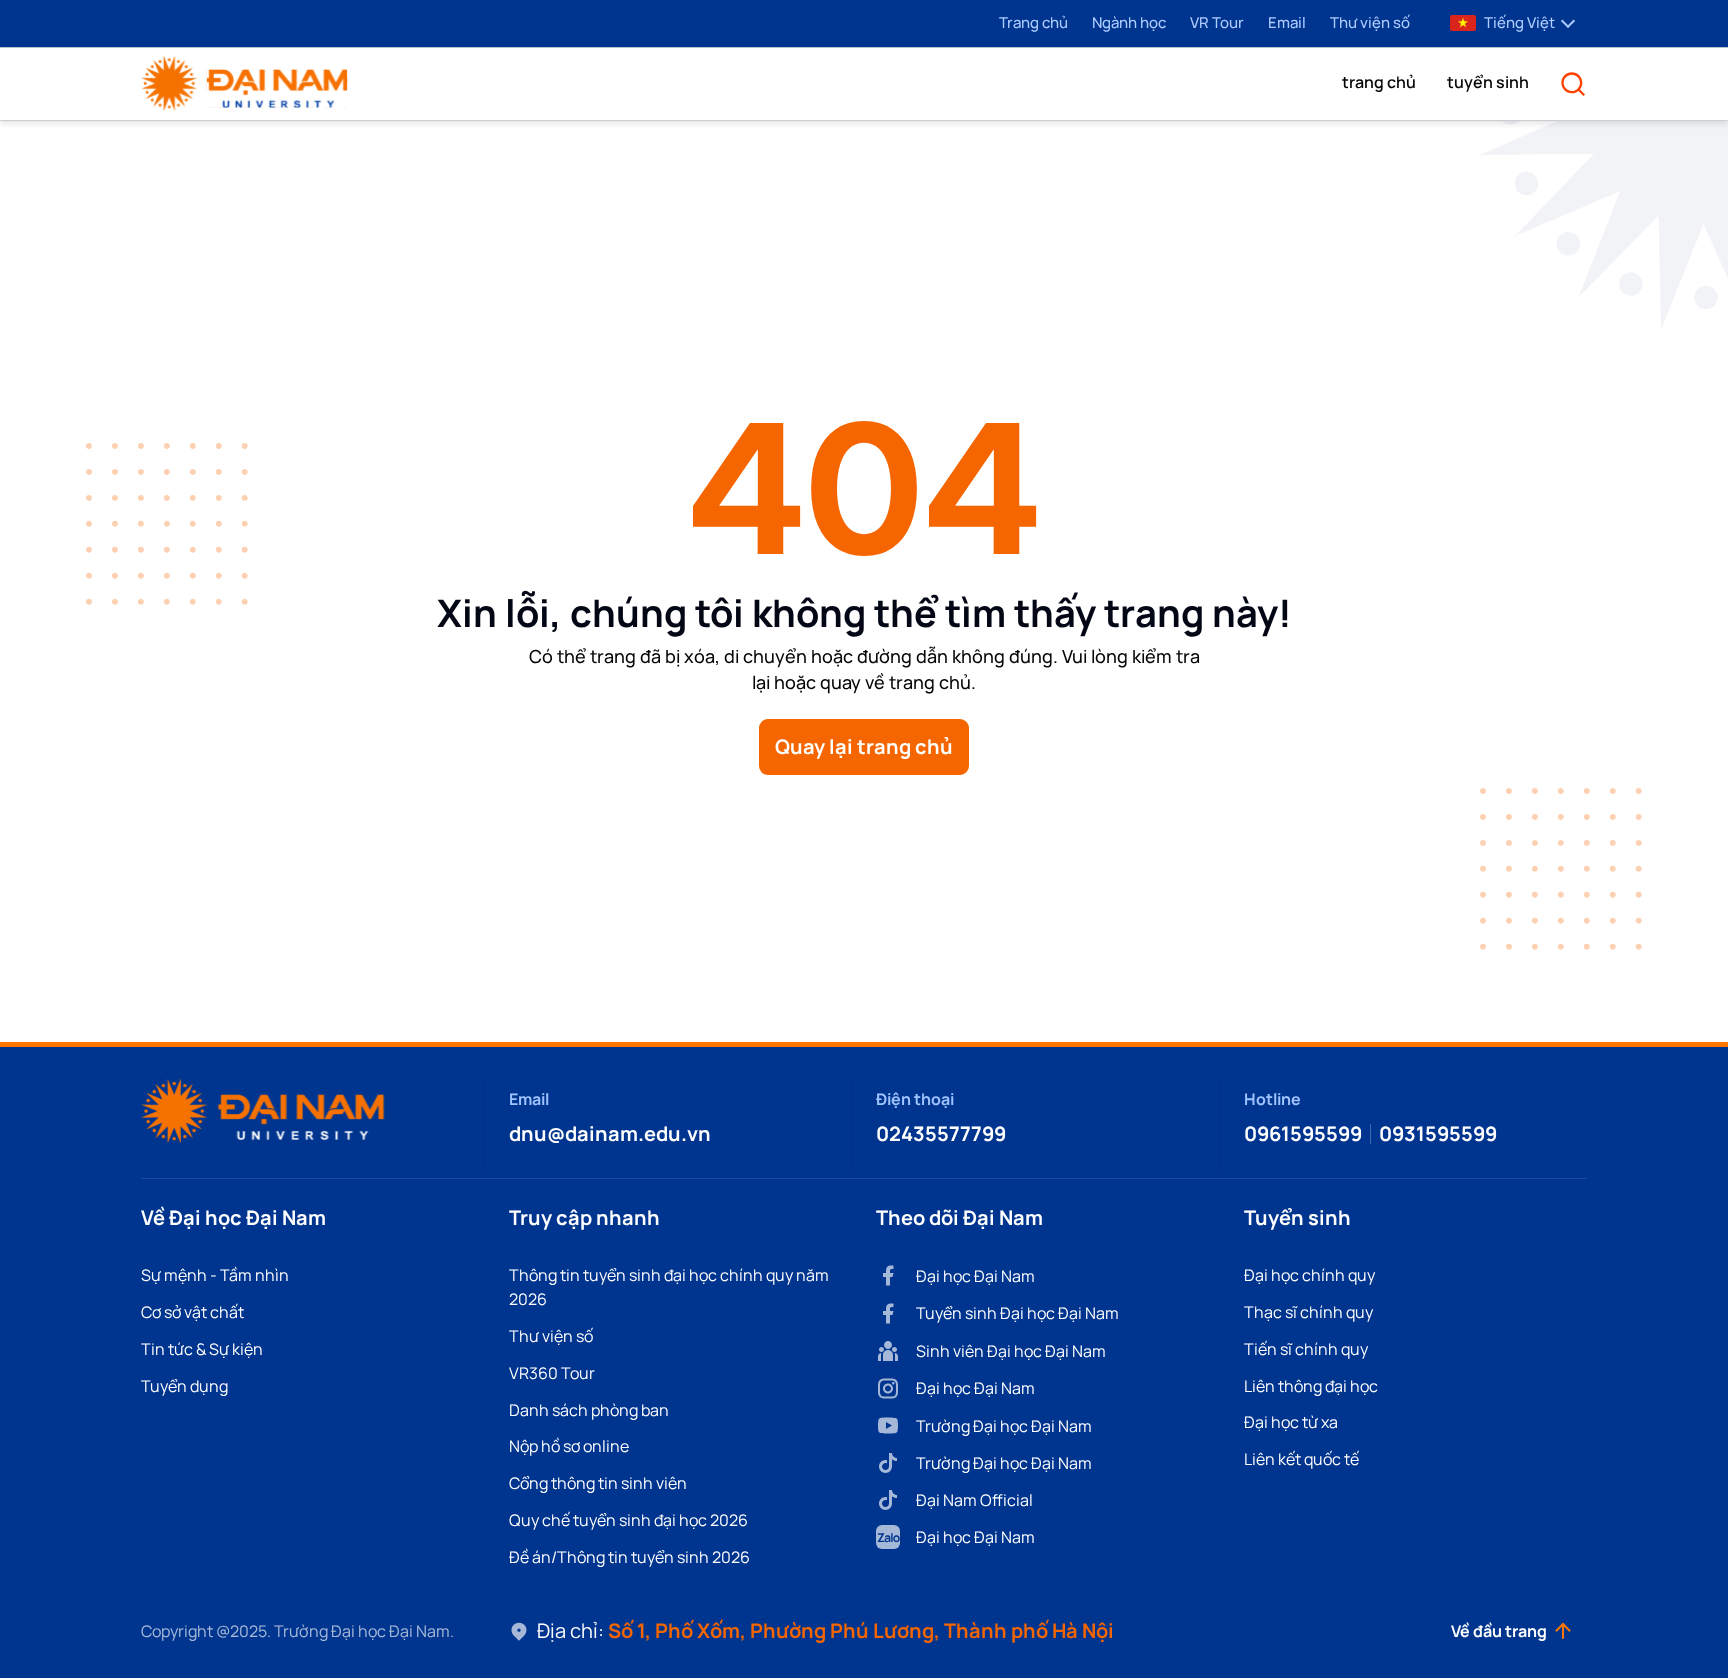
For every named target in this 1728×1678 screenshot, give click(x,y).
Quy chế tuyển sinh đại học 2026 (628, 1520)
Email (1287, 22)
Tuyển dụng (184, 1386)
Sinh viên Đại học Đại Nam (1011, 1351)
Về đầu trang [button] (1499, 1631)
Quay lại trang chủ (864, 746)
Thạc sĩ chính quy (1308, 1312)
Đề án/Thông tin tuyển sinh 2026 (629, 1557)
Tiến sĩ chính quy (1306, 1349)
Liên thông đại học (1311, 1386)
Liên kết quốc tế (1301, 1459)
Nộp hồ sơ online (569, 1446)
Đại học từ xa (1291, 1422)
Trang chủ (1033, 22)
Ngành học (1129, 22)
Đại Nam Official (974, 1500)
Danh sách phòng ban (589, 1410)
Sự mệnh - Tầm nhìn (215, 1275)
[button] (1379, 82)
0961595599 (1303, 1133)
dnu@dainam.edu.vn (610, 1133)
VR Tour (1217, 22)
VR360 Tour (552, 1373)
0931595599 (1438, 1133)
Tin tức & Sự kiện (202, 1349)
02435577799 (941, 1133)
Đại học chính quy (1309, 1275)
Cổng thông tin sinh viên (598, 1483)
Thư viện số (1370, 22)
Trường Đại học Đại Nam (1004, 1426)
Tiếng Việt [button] (1519, 22)
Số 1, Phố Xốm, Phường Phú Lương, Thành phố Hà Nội (861, 1630)
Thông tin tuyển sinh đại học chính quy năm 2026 (669, 1287)
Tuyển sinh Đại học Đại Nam (1017, 1313)
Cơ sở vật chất (192, 1312)
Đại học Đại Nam (975, 1276)
